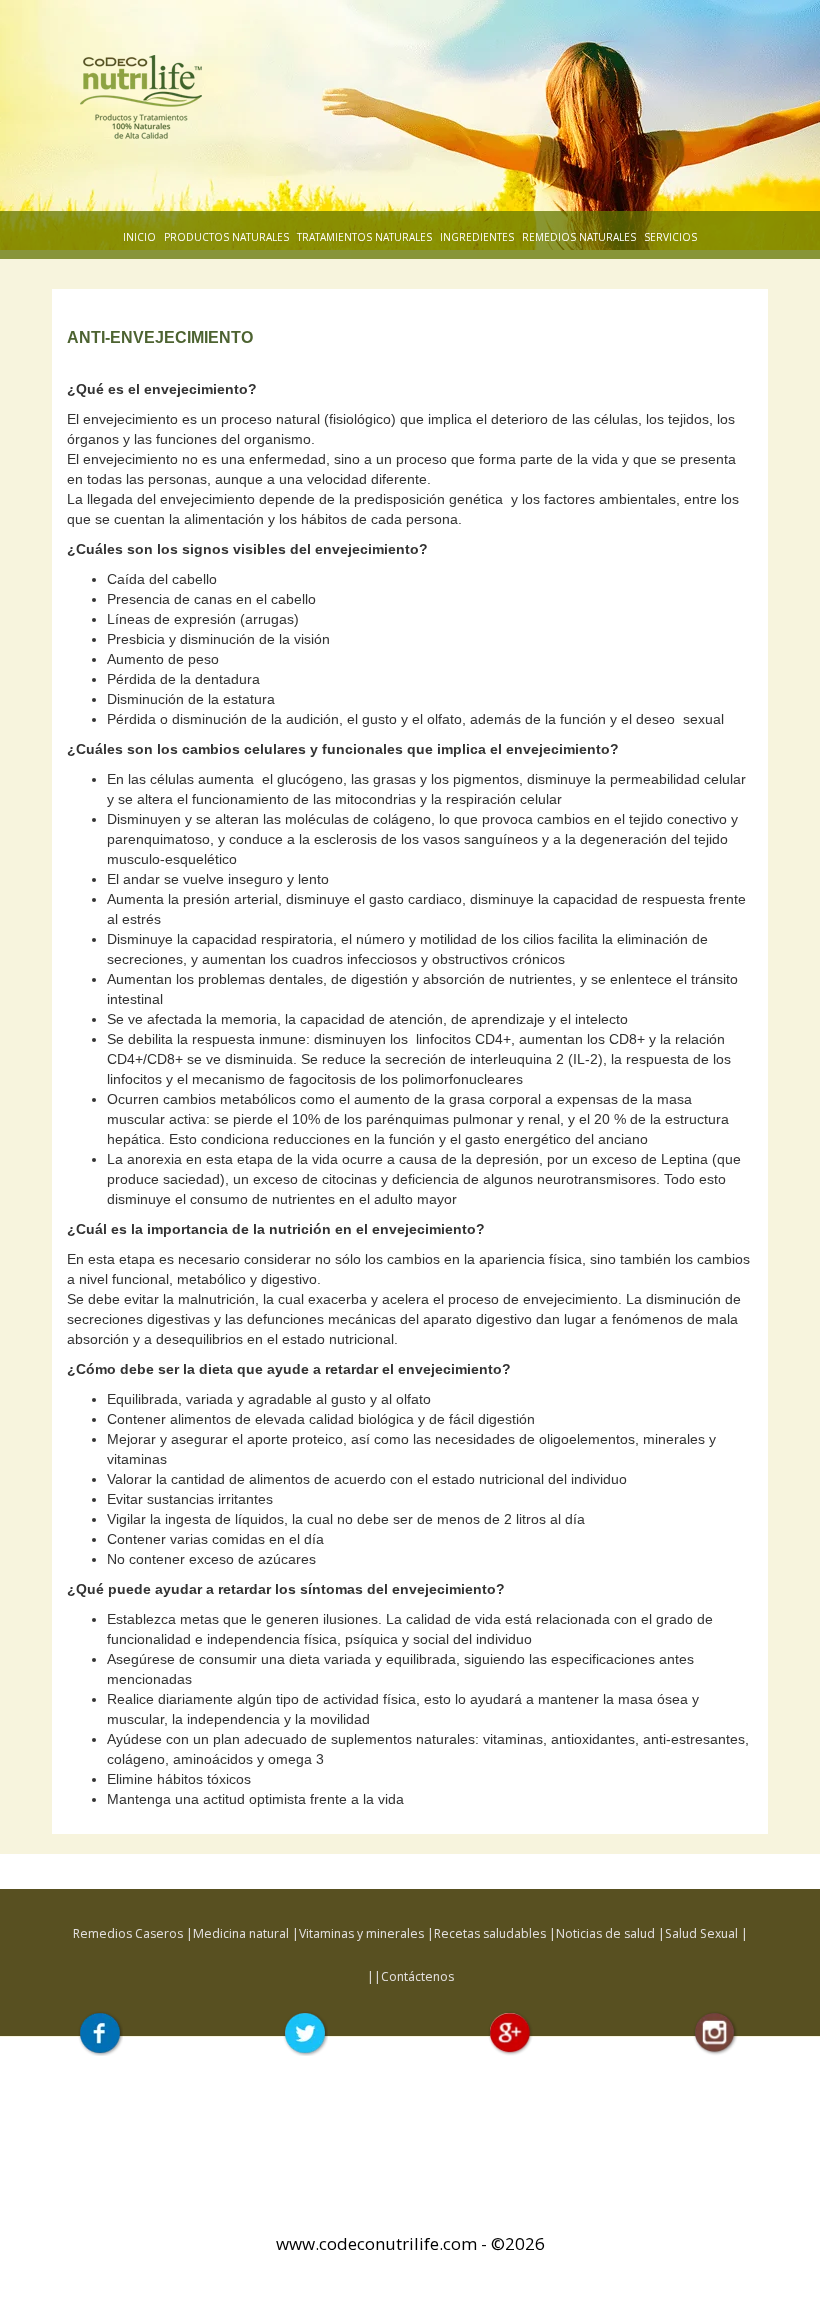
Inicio (139, 237)
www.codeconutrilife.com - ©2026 (410, 2243)
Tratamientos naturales (364, 237)
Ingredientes (477, 237)
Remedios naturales (579, 237)
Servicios (670, 237)
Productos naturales (226, 237)
